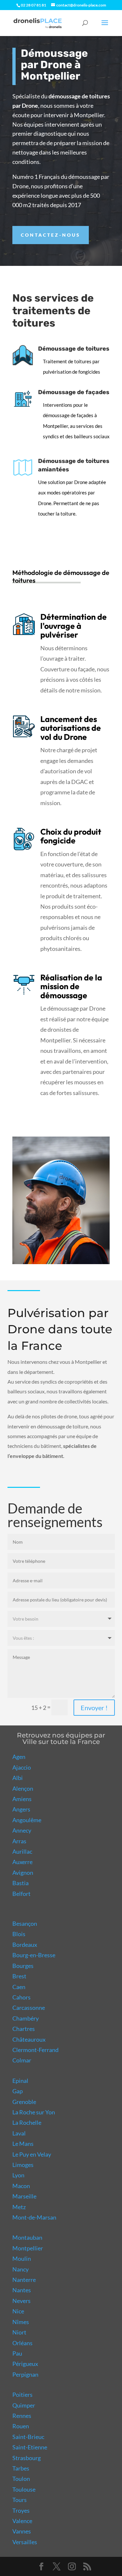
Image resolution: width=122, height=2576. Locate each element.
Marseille (24, 2196)
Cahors (21, 1997)
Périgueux (25, 2364)
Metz (19, 2207)
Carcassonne (29, 2008)
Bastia (20, 1883)
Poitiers (22, 2395)
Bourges (23, 1966)
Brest (19, 1976)
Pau (17, 2353)
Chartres (24, 2029)
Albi (18, 1778)
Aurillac (22, 1851)
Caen (19, 1987)
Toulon (21, 2479)
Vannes (22, 2531)
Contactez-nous (51, 235)
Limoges (23, 2165)
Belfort (21, 1894)
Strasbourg (27, 2458)
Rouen (21, 2426)
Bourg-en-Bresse (34, 1955)
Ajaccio (22, 1767)
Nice (18, 2311)
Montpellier (28, 2248)
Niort (19, 2332)
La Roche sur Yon (34, 2112)
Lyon (18, 2175)
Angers (21, 1809)
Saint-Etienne (30, 2447)
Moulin (22, 2259)
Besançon (25, 1923)
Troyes (21, 2510)
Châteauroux (29, 2039)
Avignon (23, 1873)
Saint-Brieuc (28, 2437)
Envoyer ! (94, 1708)
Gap (18, 2091)
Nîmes (21, 2322)
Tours (20, 2500)
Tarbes (21, 2468)
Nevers (21, 2301)
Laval (19, 2133)
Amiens (22, 1799)
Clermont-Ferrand (35, 2050)
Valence (22, 2521)
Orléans (22, 2343)
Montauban (27, 2237)
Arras (19, 1841)
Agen (19, 1757)
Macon (21, 2186)
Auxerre (22, 1862)
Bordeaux (25, 1945)
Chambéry (26, 2018)
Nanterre (24, 2280)
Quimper (24, 2405)
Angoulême (27, 1820)
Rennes (22, 2416)
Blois (19, 1934)
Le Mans (23, 2144)
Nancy (20, 2269)
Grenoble (24, 2102)
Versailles (25, 2542)
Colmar (22, 2060)
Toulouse (24, 2489)
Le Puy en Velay (32, 2154)
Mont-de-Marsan (34, 2217)
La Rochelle (27, 2122)
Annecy (22, 1830)
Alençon (23, 1788)
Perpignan (25, 2374)
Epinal (20, 2081)
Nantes (22, 2290)
